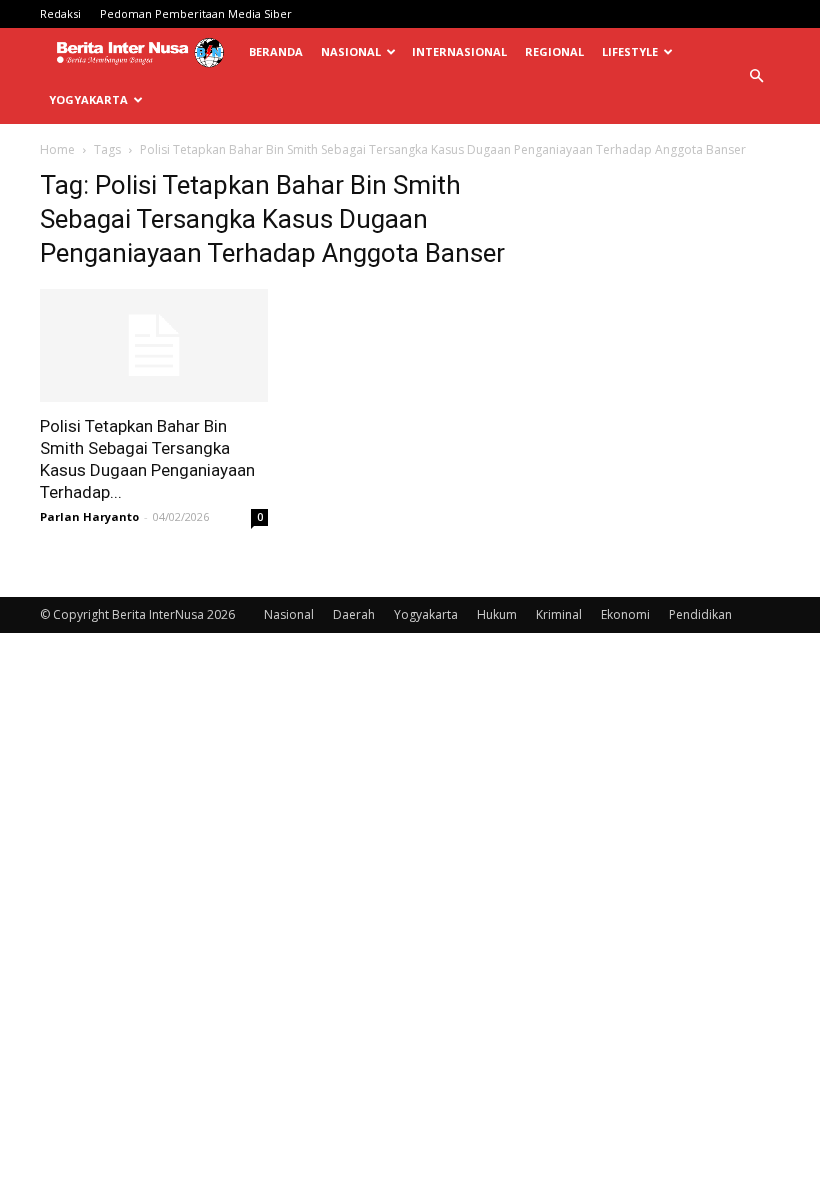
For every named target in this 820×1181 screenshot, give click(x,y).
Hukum (497, 614)
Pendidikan (700, 614)
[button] (756, 76)
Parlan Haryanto (89, 516)
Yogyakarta (88, 99)
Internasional (459, 51)
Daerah (354, 614)
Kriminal (559, 614)
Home (57, 149)
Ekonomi (625, 614)
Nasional (351, 51)
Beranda (276, 51)
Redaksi (60, 13)
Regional (554, 51)
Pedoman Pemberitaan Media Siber (196, 13)
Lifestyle (630, 51)
